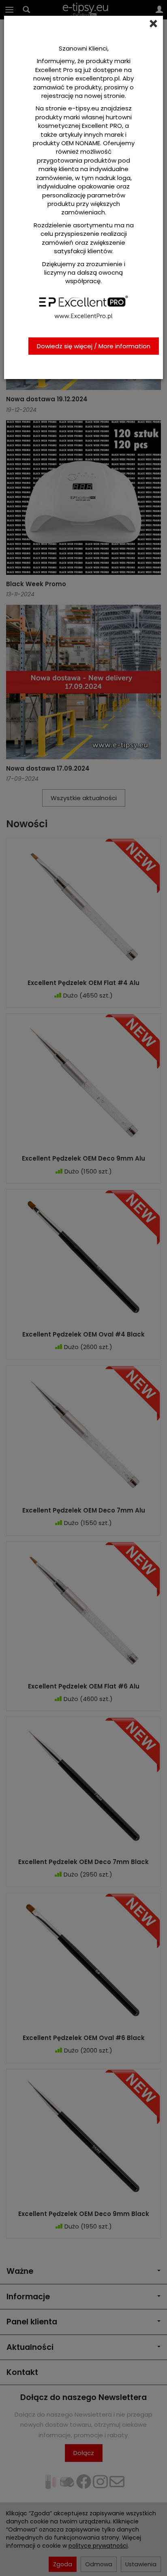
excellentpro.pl (97, 78)
